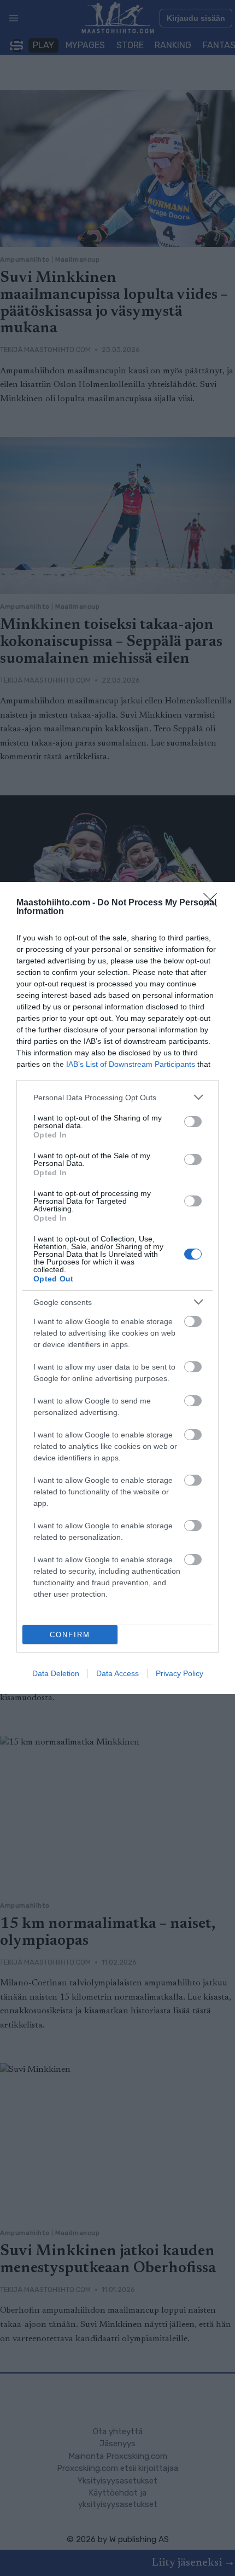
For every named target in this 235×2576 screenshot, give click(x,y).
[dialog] (117, 1288)
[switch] (193, 1122)
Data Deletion (56, 1673)
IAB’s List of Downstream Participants (131, 1064)
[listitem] (117, 1097)
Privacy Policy (180, 1673)
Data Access (117, 1673)
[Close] (214, 903)
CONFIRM (70, 1635)
